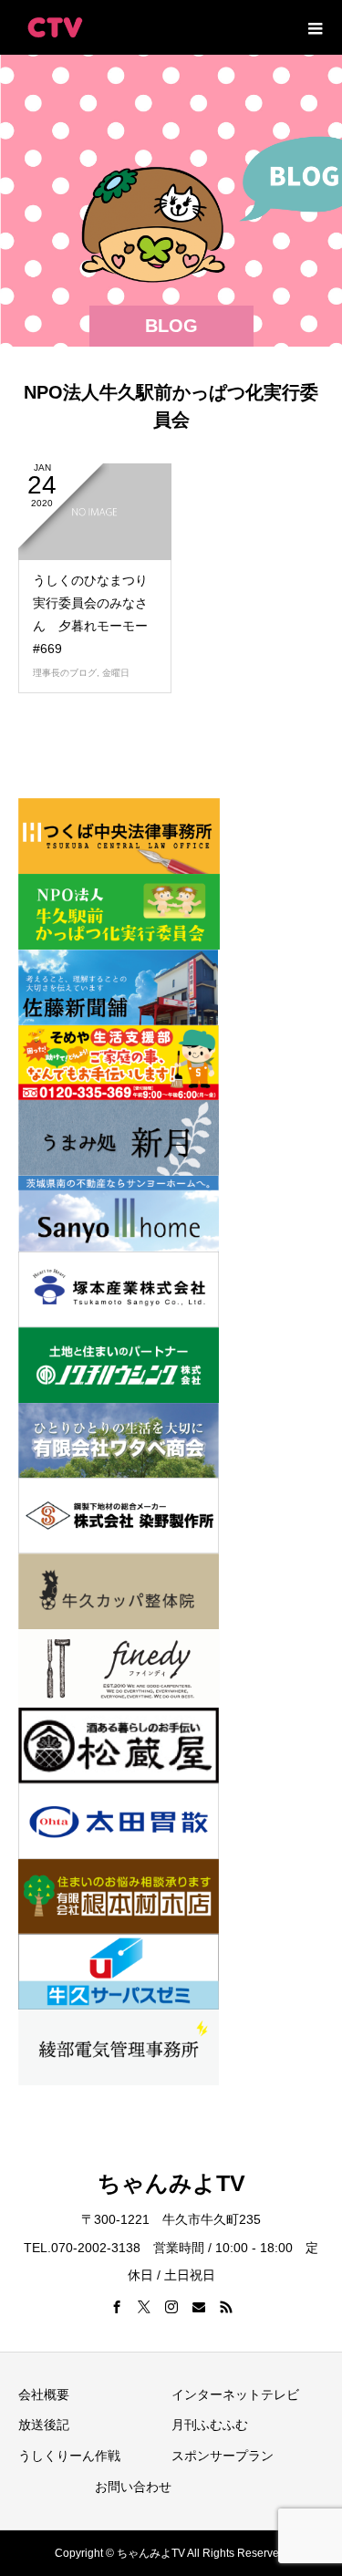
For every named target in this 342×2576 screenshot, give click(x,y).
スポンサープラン (223, 2456)
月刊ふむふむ (210, 2425)
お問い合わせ (133, 2487)
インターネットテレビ (235, 2394)
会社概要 (44, 2394)
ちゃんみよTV (171, 2183)
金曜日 (116, 673)
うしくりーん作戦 (69, 2456)
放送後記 (44, 2425)
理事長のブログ (65, 673)
